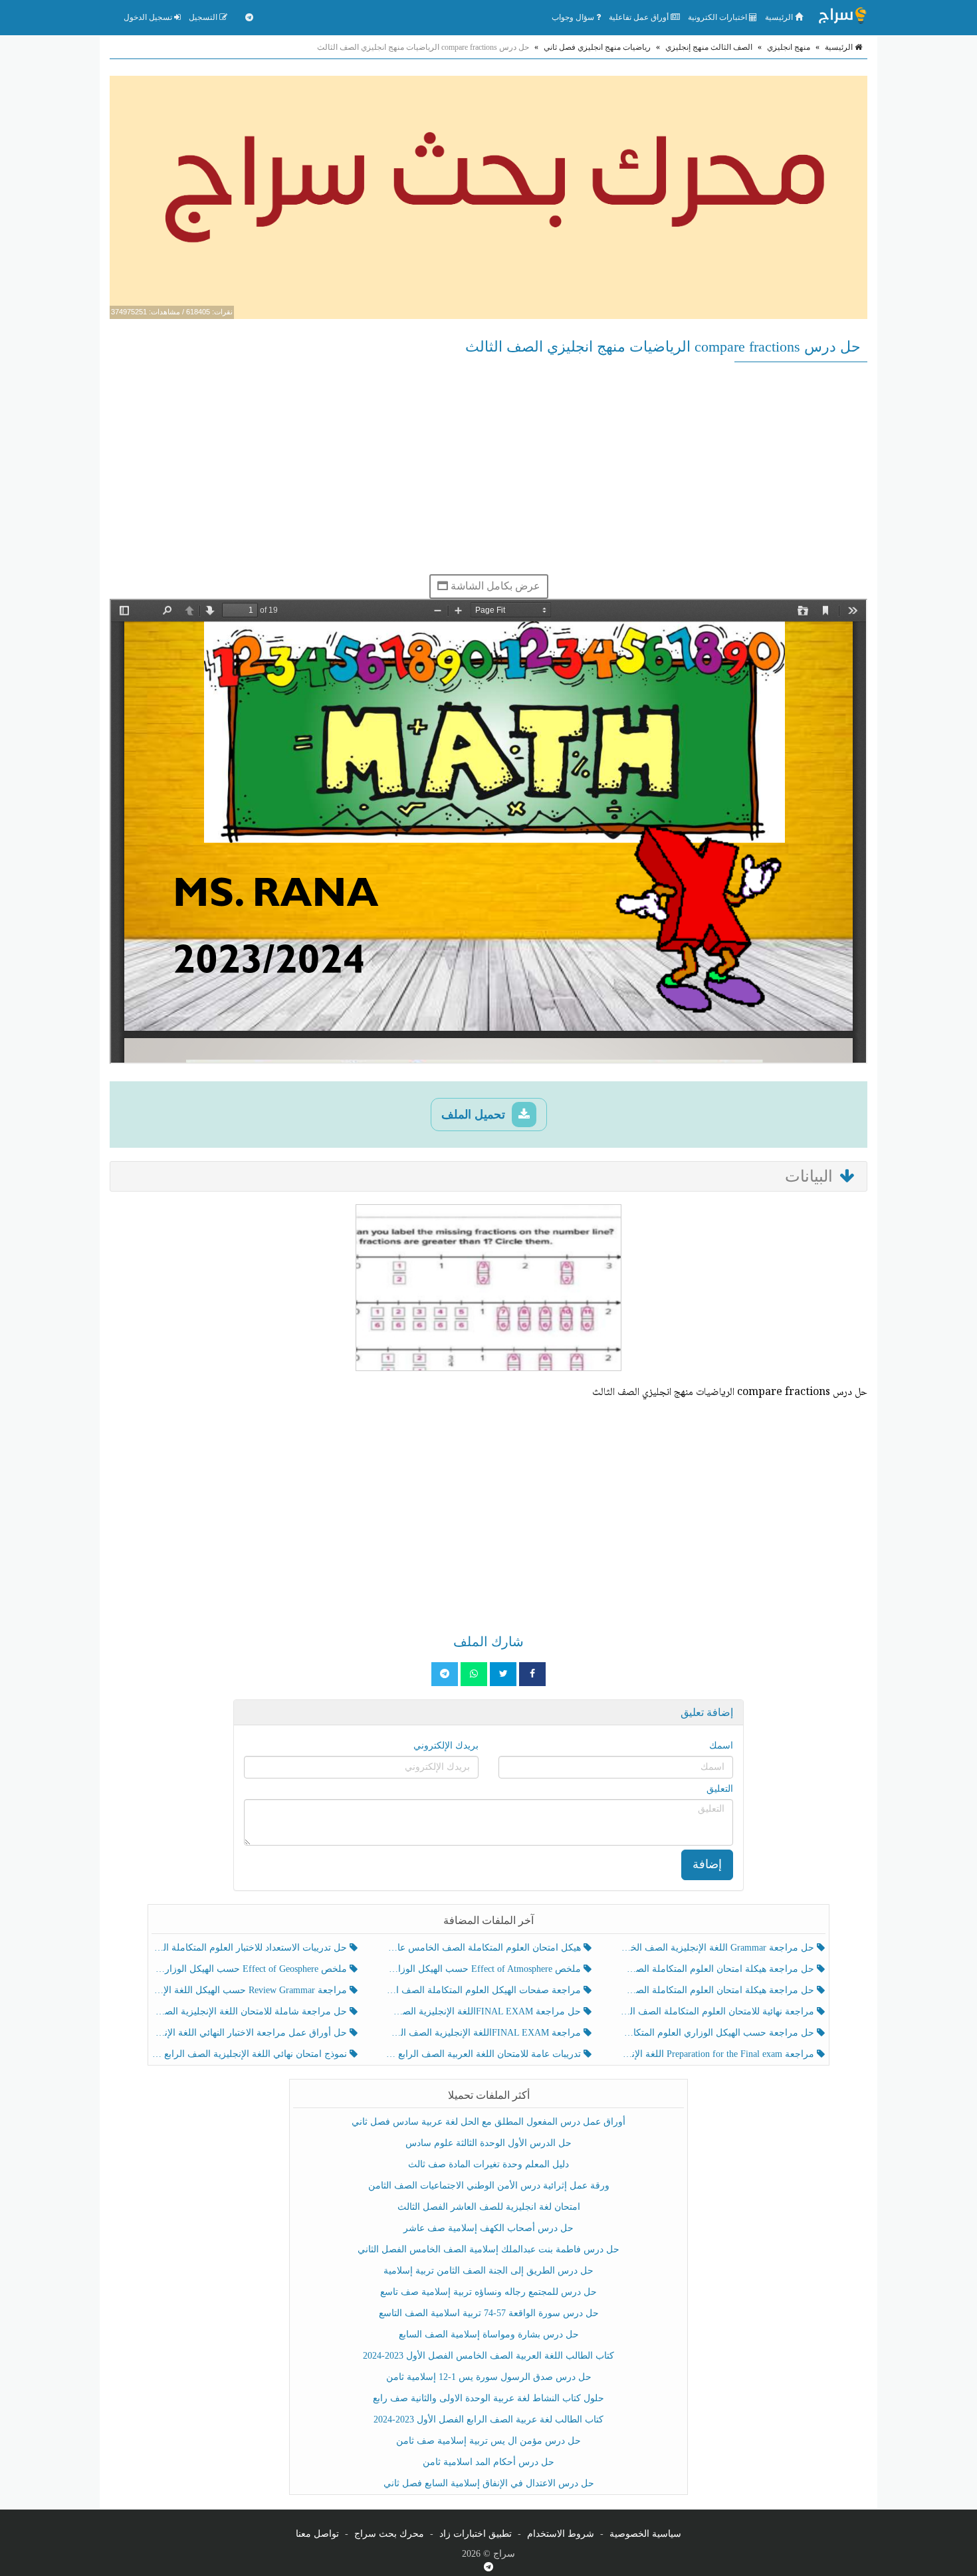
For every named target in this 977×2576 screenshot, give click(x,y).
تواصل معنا (317, 2534)
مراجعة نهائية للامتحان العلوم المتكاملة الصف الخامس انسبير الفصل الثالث (718, 2011)
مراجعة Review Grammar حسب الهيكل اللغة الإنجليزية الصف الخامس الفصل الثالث (251, 1990)
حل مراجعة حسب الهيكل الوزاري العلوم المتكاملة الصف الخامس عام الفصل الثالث (718, 2033)
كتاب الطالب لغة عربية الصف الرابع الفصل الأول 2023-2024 (489, 2419)
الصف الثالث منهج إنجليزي (709, 47)
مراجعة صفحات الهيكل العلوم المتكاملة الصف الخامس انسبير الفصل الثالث (484, 1990)
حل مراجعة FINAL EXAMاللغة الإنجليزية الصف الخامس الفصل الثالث (484, 2011)
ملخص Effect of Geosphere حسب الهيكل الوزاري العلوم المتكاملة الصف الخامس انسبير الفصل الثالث (251, 1969)
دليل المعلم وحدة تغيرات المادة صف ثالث (489, 2164)
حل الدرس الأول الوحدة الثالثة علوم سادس (489, 2143)
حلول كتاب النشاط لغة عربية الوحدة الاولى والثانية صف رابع (489, 2398)
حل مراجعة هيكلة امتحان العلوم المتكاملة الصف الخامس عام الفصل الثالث (718, 1990)
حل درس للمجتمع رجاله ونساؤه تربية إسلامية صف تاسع (489, 2292)
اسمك (721, 1746)
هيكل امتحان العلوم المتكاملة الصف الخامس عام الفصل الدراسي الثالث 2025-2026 (484, 1948)
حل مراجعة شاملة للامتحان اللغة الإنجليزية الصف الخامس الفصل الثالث (251, 2011)
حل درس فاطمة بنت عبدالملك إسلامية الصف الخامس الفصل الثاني (489, 2249)
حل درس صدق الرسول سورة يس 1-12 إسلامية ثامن (489, 2377)
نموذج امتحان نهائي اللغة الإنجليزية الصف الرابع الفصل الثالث (251, 2054)
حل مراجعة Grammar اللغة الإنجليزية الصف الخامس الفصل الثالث (718, 1948)
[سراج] (842, 17)
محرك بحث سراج (389, 2534)
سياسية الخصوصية (645, 2534)
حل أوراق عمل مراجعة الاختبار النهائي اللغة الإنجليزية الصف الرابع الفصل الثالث (251, 2033)
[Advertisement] (489, 468)
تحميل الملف (475, 1115)
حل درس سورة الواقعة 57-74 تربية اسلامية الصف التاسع (489, 2313)
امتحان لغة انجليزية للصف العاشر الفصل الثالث (489, 2207)
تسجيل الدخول (149, 17)
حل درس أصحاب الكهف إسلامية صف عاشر (489, 2228)
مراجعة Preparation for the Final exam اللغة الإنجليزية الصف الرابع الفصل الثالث (718, 2054)
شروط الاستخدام (561, 2534)
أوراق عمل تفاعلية (640, 17)
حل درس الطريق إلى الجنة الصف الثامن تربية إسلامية (489, 2271)
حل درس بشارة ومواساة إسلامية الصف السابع (489, 2334)
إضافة (707, 1864)
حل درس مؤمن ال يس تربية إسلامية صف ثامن (489, 2441)
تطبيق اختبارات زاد (476, 2534)
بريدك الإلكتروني (446, 1746)
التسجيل (204, 17)
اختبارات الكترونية (718, 17)
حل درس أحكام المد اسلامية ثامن (489, 2462)
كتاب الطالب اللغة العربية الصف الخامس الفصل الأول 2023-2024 (489, 2356)
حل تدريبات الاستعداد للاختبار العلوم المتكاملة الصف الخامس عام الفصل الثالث (251, 1948)
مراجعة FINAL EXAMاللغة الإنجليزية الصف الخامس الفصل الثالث (484, 2033)
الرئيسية (780, 17)
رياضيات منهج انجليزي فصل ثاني (597, 47)
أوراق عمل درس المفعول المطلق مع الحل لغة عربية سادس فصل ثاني (489, 2122)
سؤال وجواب (574, 17)
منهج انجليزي (789, 47)
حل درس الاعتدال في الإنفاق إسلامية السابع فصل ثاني (489, 2483)
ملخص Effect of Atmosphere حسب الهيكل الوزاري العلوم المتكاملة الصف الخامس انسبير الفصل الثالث (484, 1969)
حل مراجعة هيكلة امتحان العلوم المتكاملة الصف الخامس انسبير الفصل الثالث (718, 1969)
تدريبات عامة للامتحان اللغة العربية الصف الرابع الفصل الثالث (484, 2054)
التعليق (720, 1789)
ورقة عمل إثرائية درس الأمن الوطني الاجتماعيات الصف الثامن (489, 2186)
